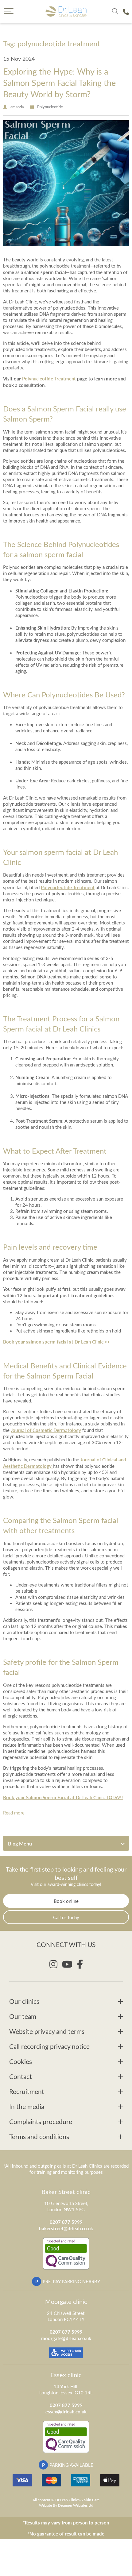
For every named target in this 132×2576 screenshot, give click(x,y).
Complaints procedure (41, 2121)
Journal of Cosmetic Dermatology (46, 1430)
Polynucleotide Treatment (49, 378)
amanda (17, 107)
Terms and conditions (39, 2136)
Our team (23, 2016)
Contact (21, 2076)
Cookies (21, 2061)
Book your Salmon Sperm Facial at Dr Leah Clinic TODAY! (63, 1797)
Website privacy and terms (47, 2031)
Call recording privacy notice (49, 2046)
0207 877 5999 (66, 2222)
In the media (27, 2106)
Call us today (66, 1917)
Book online (66, 1901)
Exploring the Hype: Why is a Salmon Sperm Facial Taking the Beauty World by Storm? (59, 82)
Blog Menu (20, 1843)
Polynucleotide (50, 107)
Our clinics (24, 2001)
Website (45, 2505)
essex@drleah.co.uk (66, 2411)
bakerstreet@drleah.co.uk (66, 2228)
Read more (14, 1813)
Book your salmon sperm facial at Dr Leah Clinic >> (57, 1342)
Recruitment (27, 2091)
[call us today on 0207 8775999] (126, 12)
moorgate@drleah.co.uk (66, 2338)
